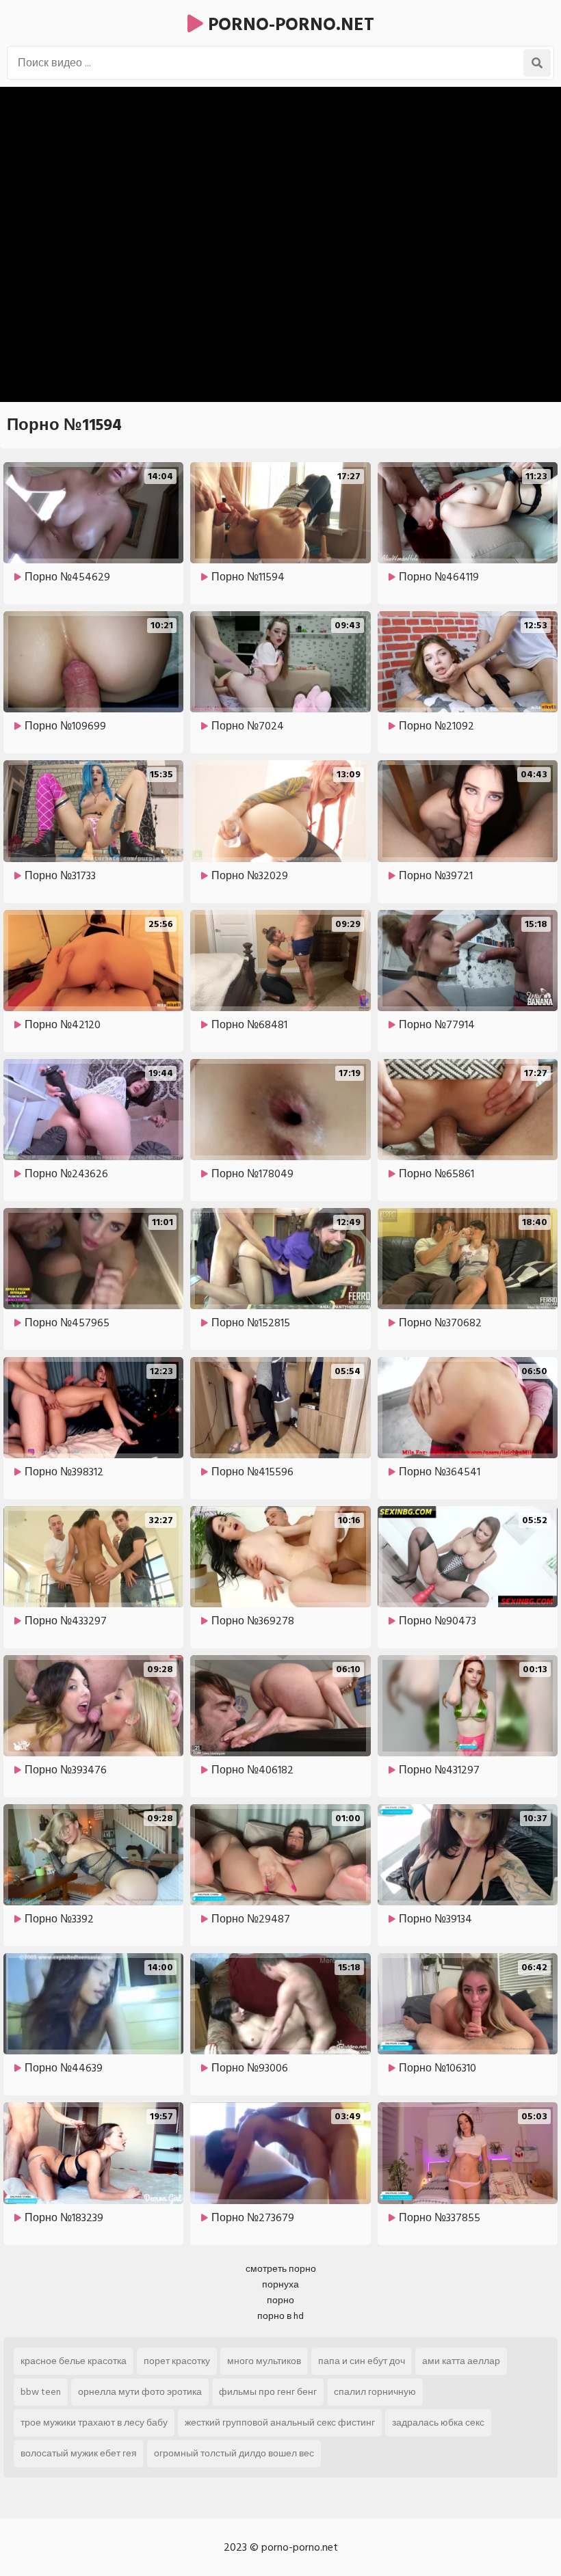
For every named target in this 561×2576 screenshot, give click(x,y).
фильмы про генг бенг (268, 2392)
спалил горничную (375, 2392)
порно (280, 2300)
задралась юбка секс (438, 2423)
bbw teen (41, 2392)
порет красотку (177, 2361)
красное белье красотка (74, 2361)
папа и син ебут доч (362, 2361)
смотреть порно (281, 2269)
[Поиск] (537, 63)
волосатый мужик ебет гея (79, 2453)
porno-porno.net (289, 25)
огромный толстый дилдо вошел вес (234, 2453)
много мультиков (264, 2361)
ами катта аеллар (461, 2361)
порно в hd (280, 2316)
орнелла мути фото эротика (140, 2392)
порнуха (280, 2284)
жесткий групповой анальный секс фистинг (280, 2423)
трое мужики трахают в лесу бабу (94, 2423)
